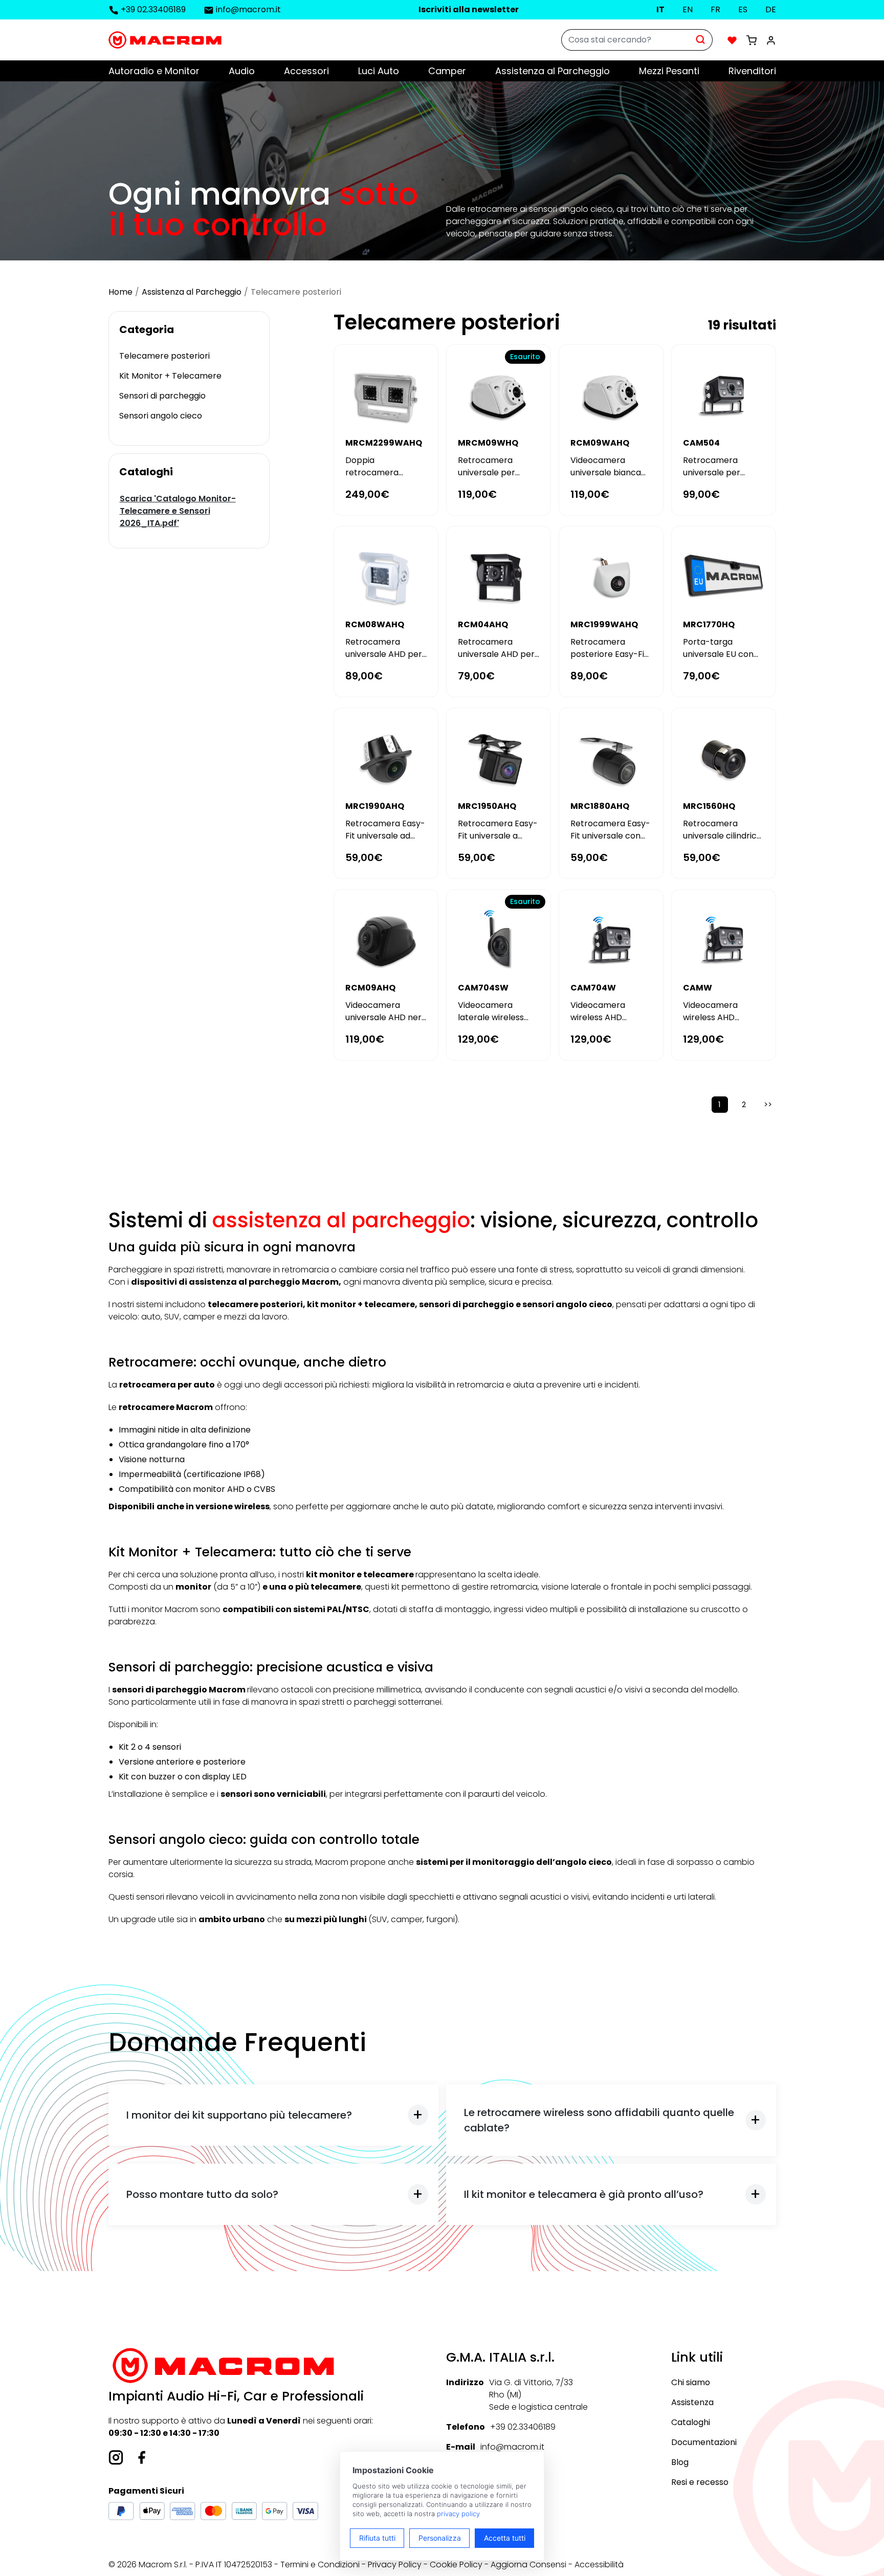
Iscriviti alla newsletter (469, 9)
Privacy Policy (395, 2564)
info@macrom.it (248, 9)
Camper (447, 71)
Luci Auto (379, 71)
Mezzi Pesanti (669, 71)
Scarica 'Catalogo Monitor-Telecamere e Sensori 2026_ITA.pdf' (178, 511)
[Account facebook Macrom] (142, 2457)
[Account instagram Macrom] (116, 2457)
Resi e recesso (700, 2482)
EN (688, 9)
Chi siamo (691, 2382)
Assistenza (692, 2402)
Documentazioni (704, 2442)
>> (768, 1104)
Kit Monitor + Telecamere (170, 376)
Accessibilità (599, 2564)
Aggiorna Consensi (528, 2564)
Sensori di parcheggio (162, 396)
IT (660, 9)
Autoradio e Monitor (154, 71)
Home (120, 292)
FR (715, 9)
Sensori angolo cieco (161, 416)
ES (743, 9)
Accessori (306, 71)
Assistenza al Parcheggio (552, 71)
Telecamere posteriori (164, 356)
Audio (242, 71)
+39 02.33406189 (153, 9)
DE (771, 9)
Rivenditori (752, 71)
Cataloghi (691, 2422)
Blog (680, 2462)
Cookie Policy (456, 2564)
